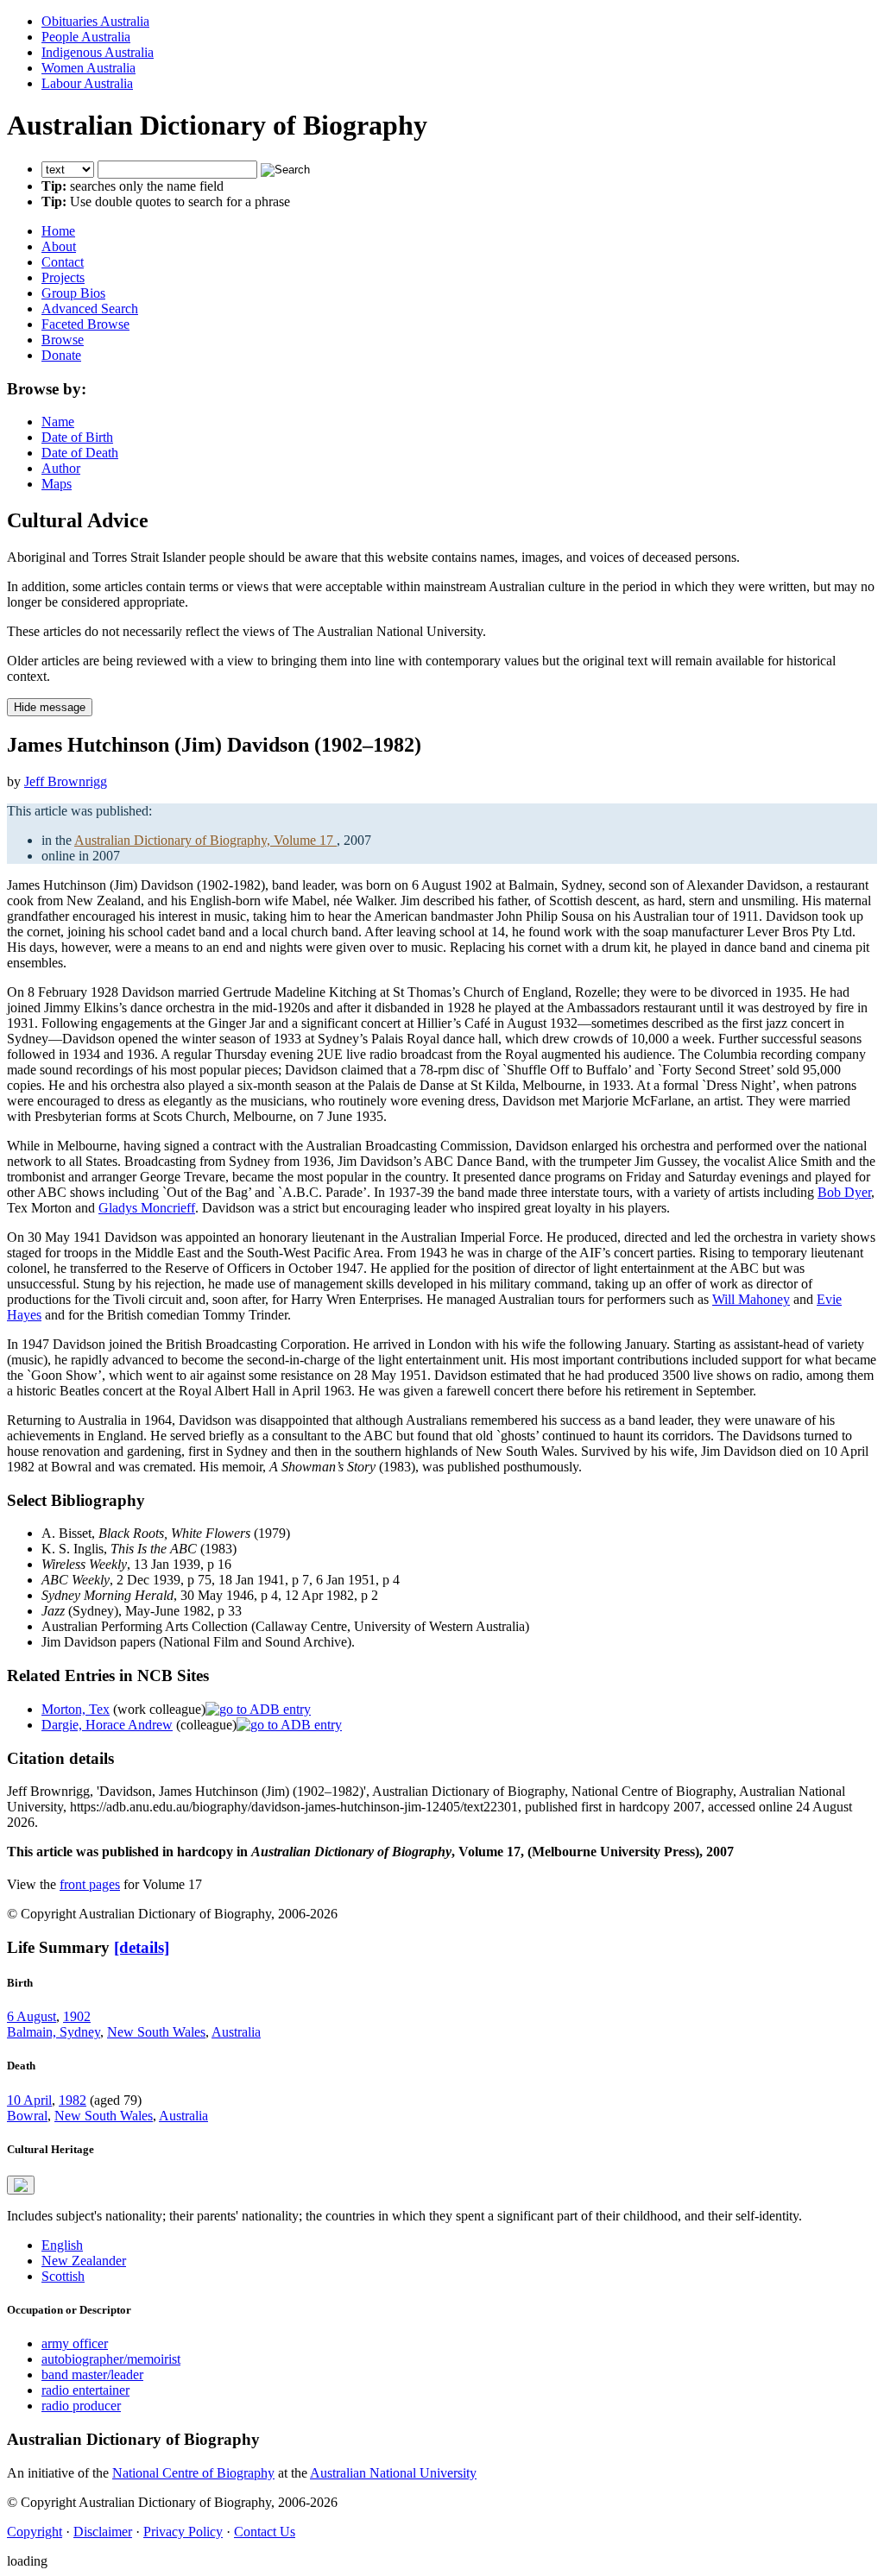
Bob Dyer (844, 1192)
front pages (90, 1884)
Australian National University (393, 2473)
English (62, 2245)
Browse (63, 340)
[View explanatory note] (21, 2185)
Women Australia (88, 68)
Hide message (50, 707)
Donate (61, 355)
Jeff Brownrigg (66, 781)
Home (58, 231)
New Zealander (84, 2261)
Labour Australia (87, 83)
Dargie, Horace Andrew (107, 1725)
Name (58, 422)
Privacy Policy (183, 2532)
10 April (29, 2100)
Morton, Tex (76, 1709)
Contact (63, 262)
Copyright (35, 2532)
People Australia (86, 37)
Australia (236, 2032)
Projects (63, 277)
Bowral (27, 2116)
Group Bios (73, 293)
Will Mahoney (751, 1299)
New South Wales (156, 2032)
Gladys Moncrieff (147, 1208)
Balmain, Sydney (54, 2032)
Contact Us (265, 2532)
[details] (142, 1947)
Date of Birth (77, 437)
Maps (57, 484)
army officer (75, 2343)
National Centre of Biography (193, 2473)
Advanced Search (90, 309)
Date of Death (80, 453)
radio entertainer (85, 2390)
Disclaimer (103, 2532)
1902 (77, 2016)
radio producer (81, 2406)
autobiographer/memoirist (111, 2359)
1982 (73, 2100)
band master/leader (92, 2374)
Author (61, 468)
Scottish (63, 2276)
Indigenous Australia (98, 52)
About (59, 246)
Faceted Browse (85, 324)
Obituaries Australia (95, 21)
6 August (32, 2016)
